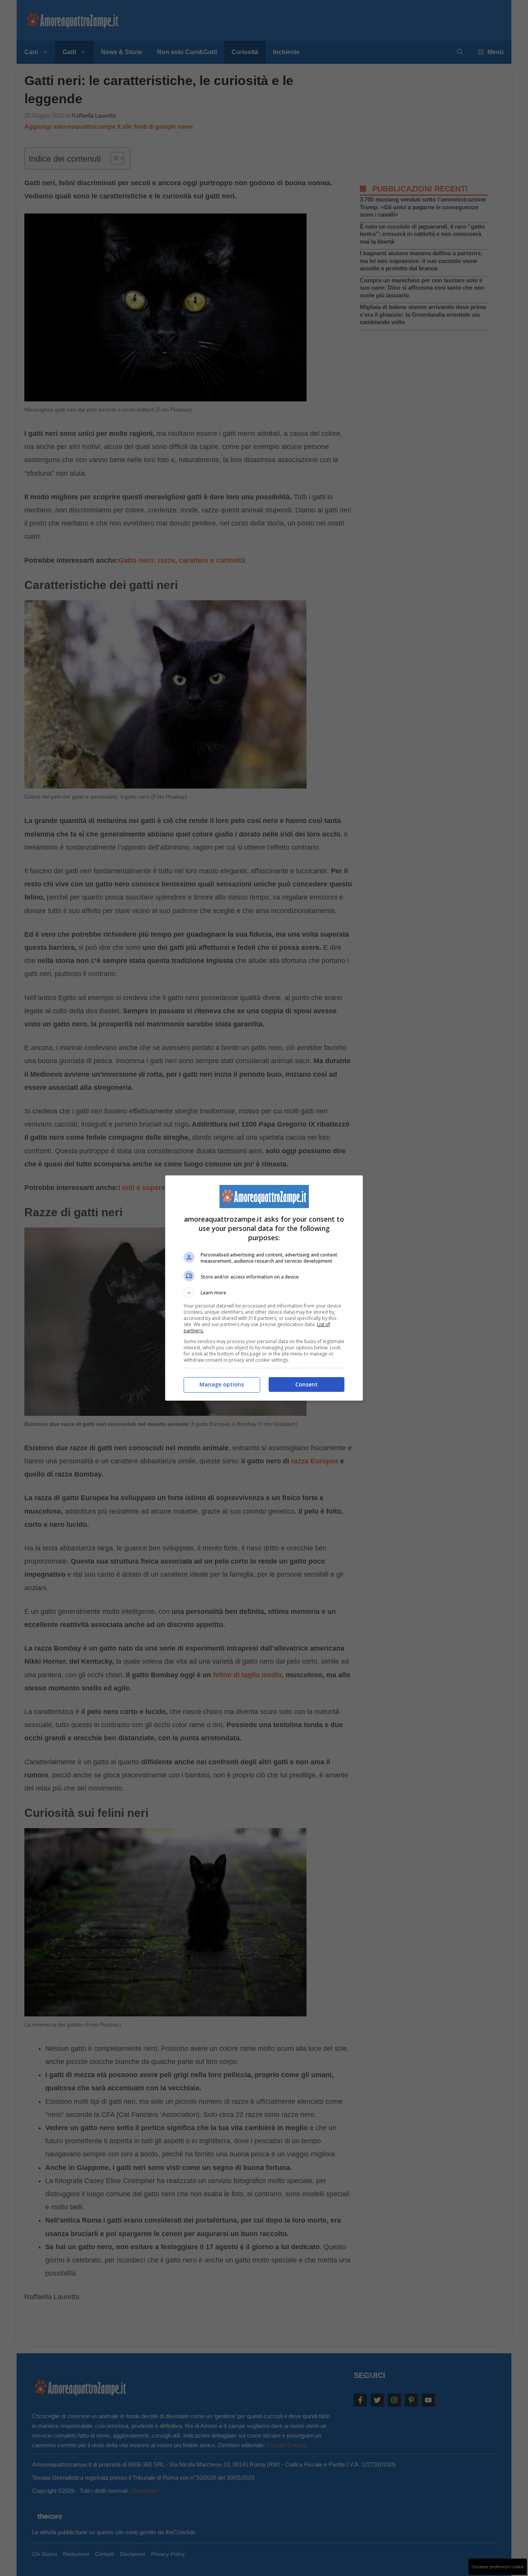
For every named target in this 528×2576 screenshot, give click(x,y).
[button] (264, 1293)
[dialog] (264, 1288)
